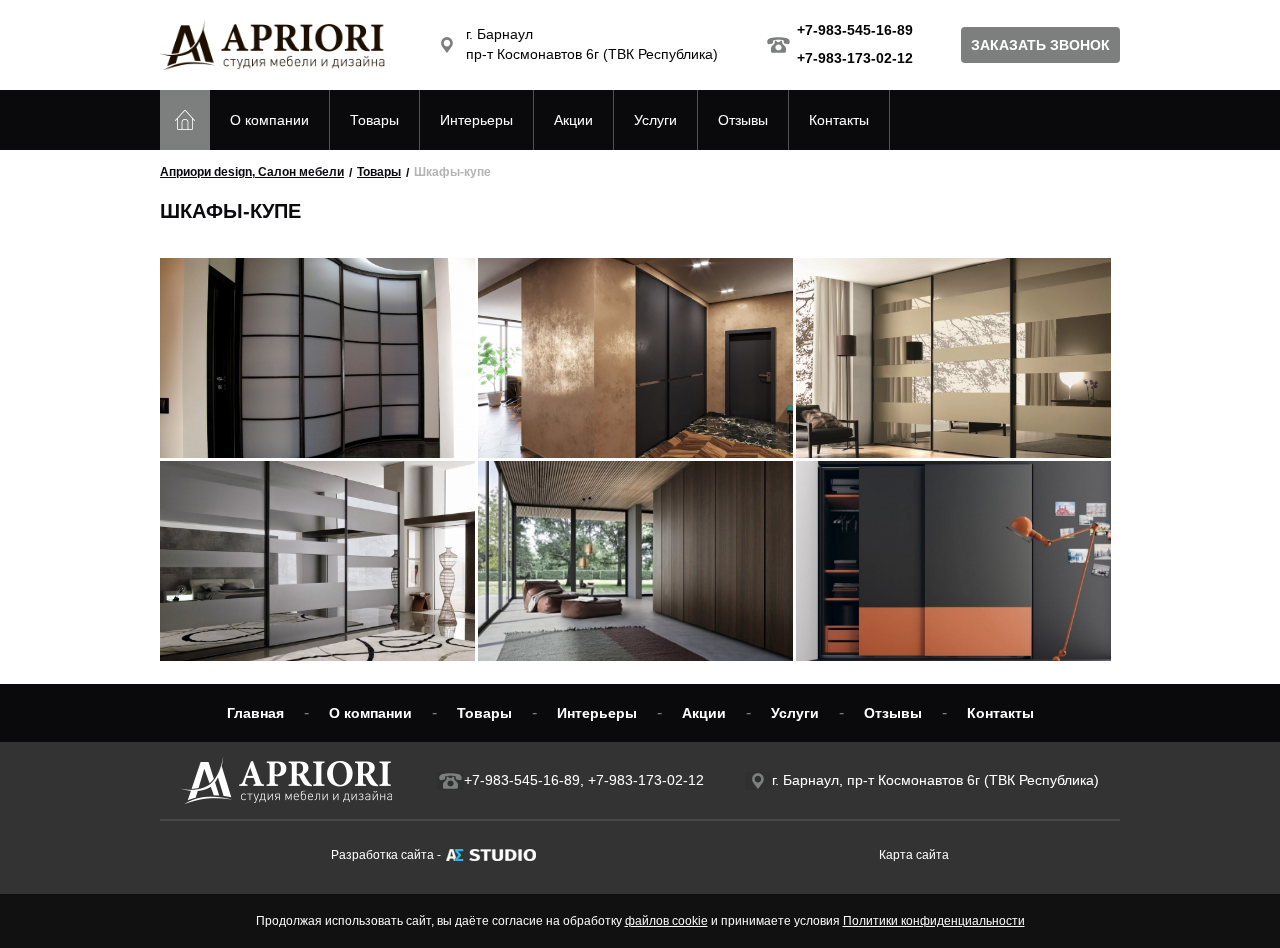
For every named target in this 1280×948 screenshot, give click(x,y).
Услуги (655, 120)
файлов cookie (666, 921)
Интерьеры (476, 120)
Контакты (839, 120)
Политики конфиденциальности (934, 921)
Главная (255, 713)
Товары (374, 120)
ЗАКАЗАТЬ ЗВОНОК (1040, 45)
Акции (573, 120)
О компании (269, 120)
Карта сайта (914, 855)
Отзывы (743, 120)
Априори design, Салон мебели (252, 172)
